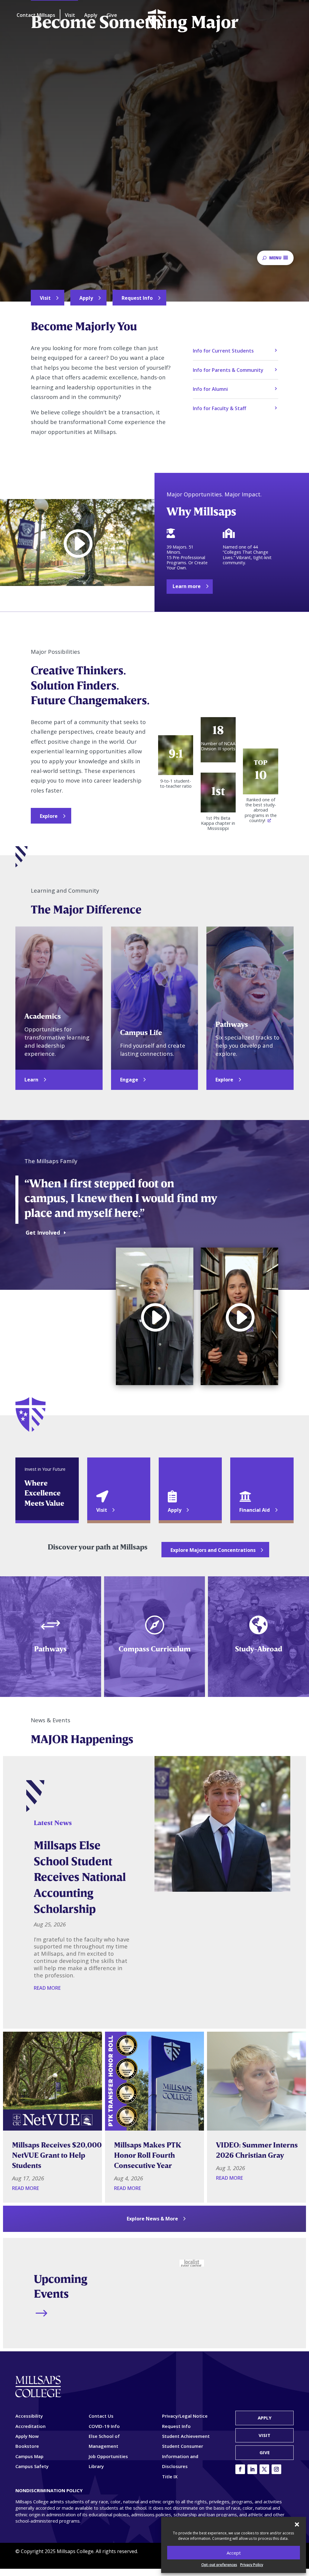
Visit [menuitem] (70, 15)
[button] (297, 2524)
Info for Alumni (210, 389)
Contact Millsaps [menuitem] (36, 15)
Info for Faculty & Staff (220, 408)
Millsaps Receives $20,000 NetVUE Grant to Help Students (57, 2155)
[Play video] (77, 543)
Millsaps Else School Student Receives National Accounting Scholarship (80, 1877)
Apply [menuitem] (91, 15)
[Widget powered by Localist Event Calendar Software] (192, 2263)
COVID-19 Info (104, 2426)
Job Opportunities (108, 2456)
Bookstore (27, 2446)
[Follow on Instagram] (276, 2469)
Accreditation (30, 2426)
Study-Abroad (259, 1649)
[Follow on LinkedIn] (252, 2469)
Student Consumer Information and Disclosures (183, 2456)
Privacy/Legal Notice (185, 2416)
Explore (49, 816)
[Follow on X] (264, 2469)
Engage (129, 1080)
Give (265, 2452)
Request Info (137, 298)
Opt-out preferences (219, 2565)
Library (96, 2466)
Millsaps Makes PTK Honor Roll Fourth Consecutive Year (148, 2155)
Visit (45, 298)
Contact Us (101, 2416)
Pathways (50, 1649)
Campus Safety (32, 2466)
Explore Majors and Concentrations (213, 1550)
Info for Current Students (223, 351)
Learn (31, 1080)
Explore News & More (152, 2219)
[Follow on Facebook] (240, 2469)
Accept (234, 2553)
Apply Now (27, 2436)
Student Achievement (186, 2436)
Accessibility (29, 2416)
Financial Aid (255, 1510)
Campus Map (29, 2456)
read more (47, 1988)
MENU (275, 258)
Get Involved (43, 1233)
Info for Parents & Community (228, 370)
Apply (86, 298)
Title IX (170, 2476)
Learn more (187, 586)
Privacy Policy (252, 2565)
